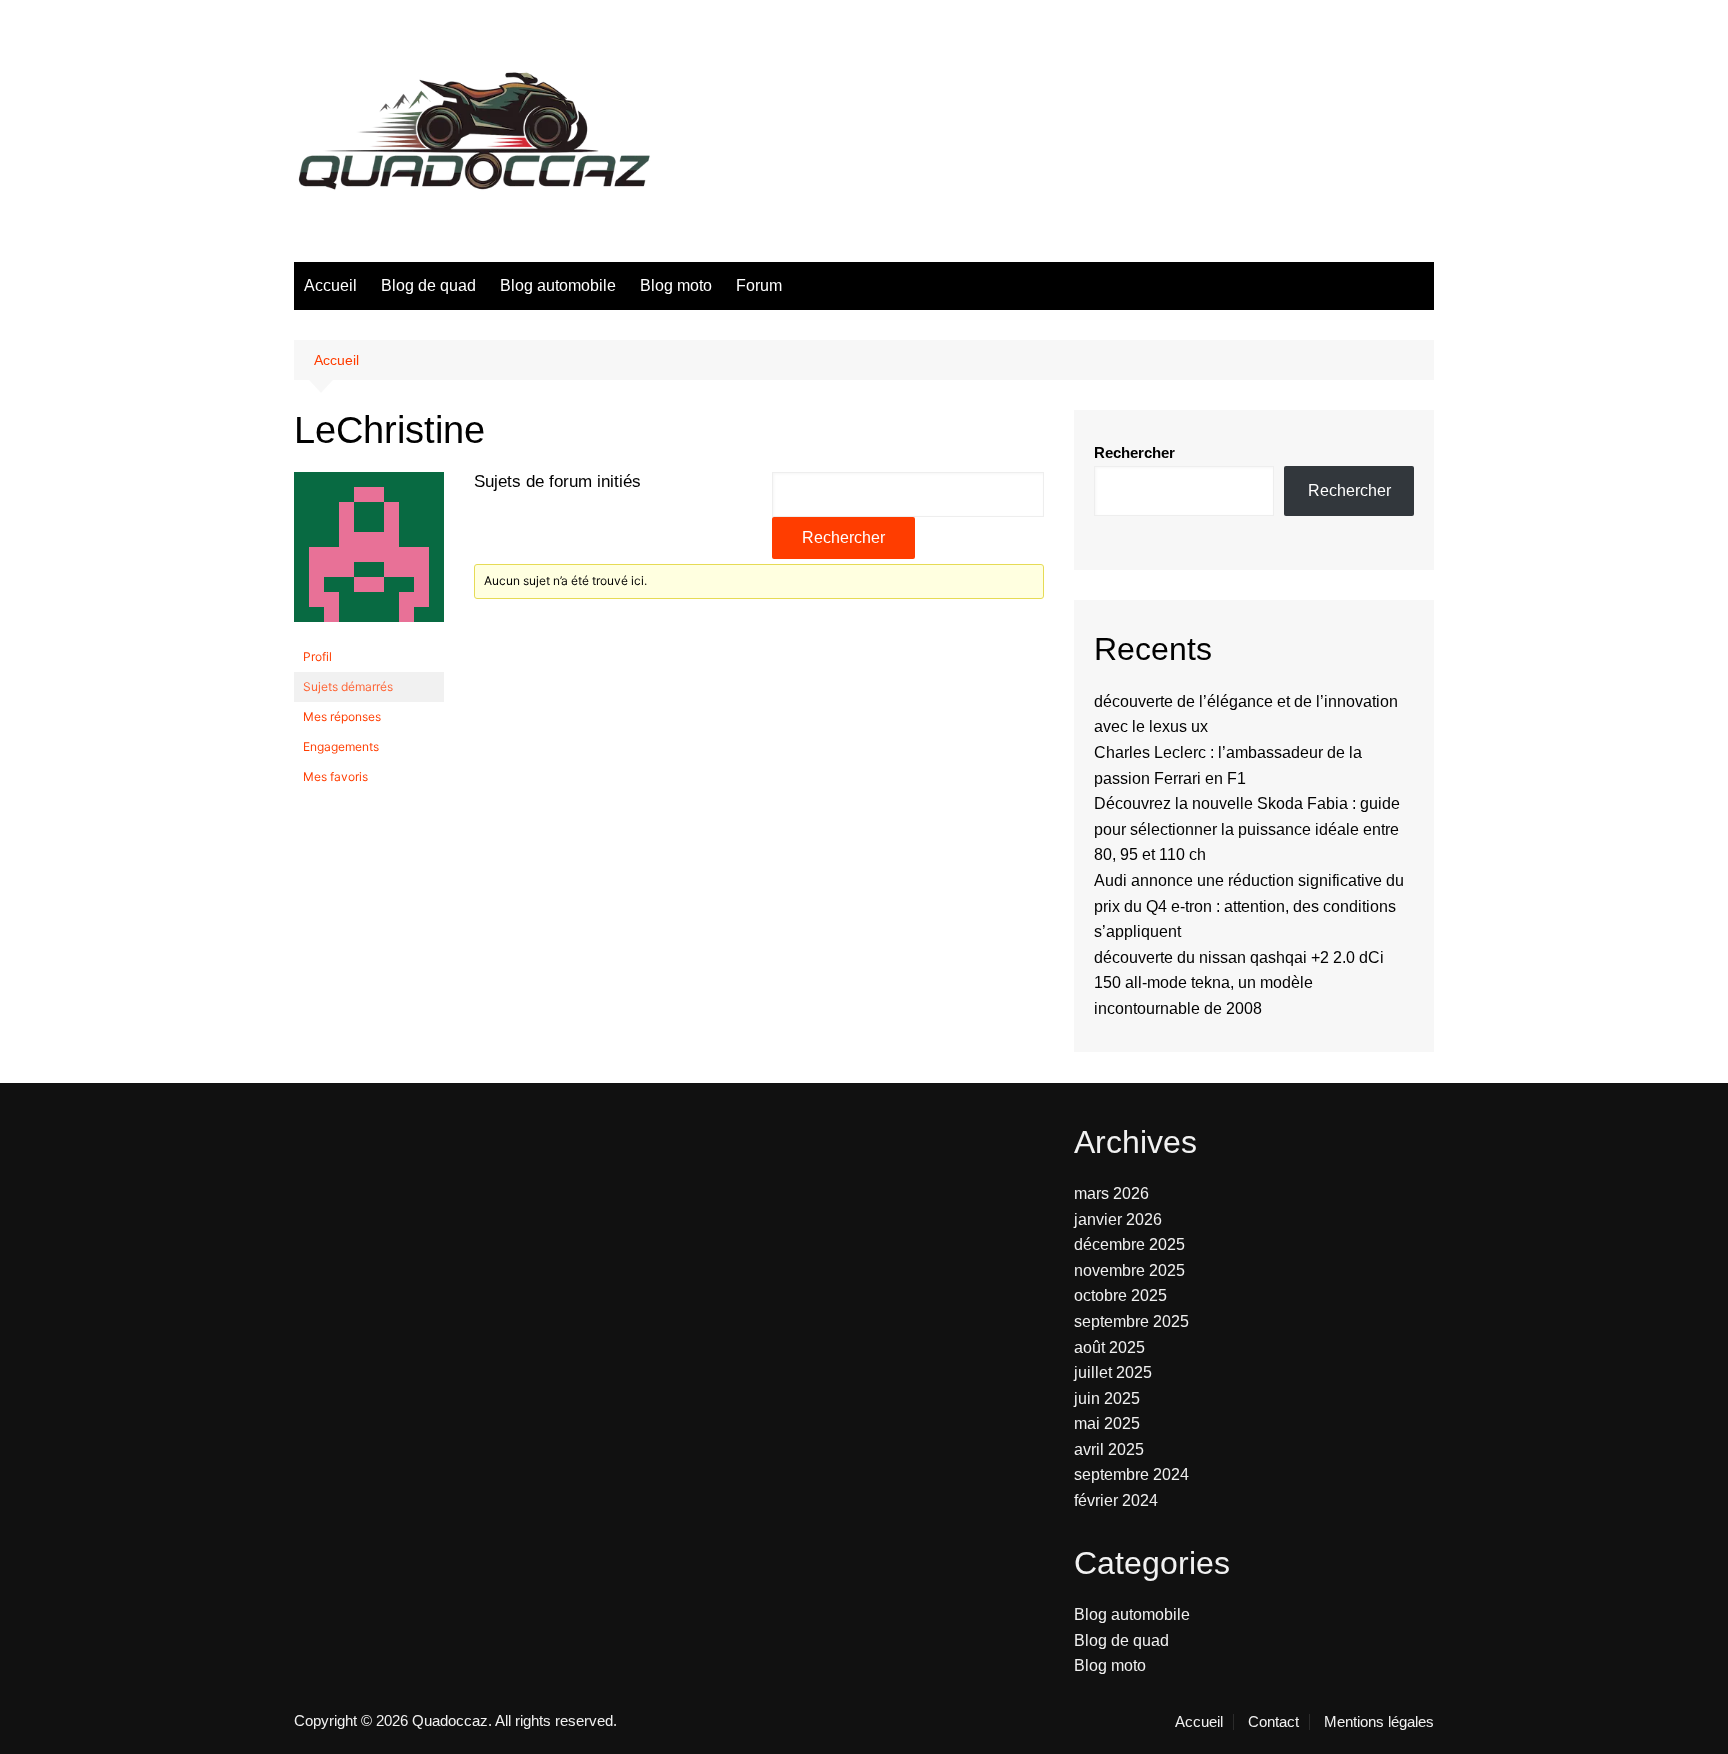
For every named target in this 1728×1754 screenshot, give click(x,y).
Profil (317, 656)
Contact (1273, 1722)
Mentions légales (1379, 1722)
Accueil (330, 285)
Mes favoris (335, 776)
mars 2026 (1111, 1193)
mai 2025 (1107, 1423)
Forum (759, 285)
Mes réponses (342, 716)
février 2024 (1116, 1500)
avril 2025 (1109, 1449)
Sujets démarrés (348, 686)
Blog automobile (558, 285)
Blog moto (676, 285)
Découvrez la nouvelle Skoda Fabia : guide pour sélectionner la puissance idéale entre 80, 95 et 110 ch (1247, 829)
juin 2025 (1107, 1398)
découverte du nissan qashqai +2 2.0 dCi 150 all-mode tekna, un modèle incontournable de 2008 (1239, 983)
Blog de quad (428, 285)
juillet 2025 (1113, 1372)
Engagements (341, 746)
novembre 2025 (1129, 1270)
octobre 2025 (1120, 1295)
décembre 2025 (1129, 1244)
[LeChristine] (369, 555)
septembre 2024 (1131, 1474)
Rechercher (1134, 452)
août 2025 (1109, 1347)
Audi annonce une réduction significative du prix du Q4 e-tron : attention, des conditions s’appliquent (1249, 906)
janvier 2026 (1118, 1219)
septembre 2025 (1131, 1321)
